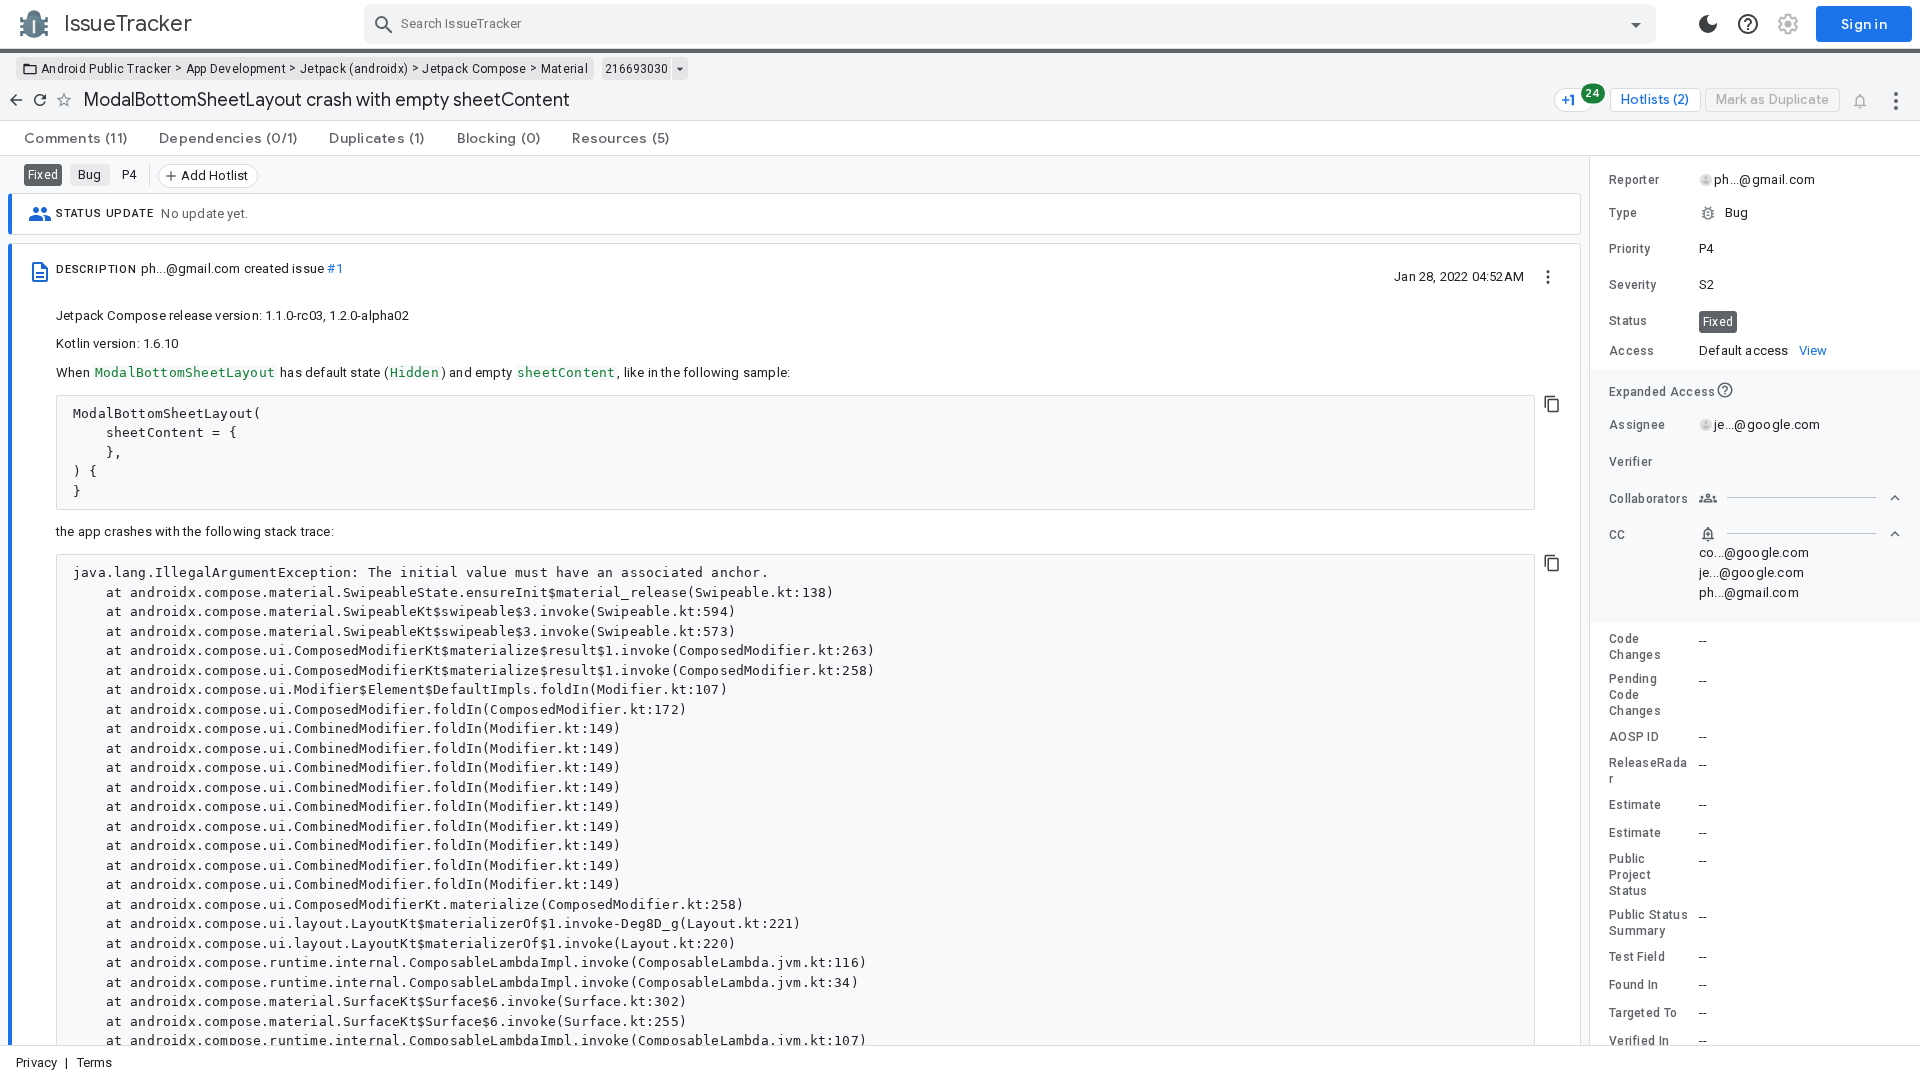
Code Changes (1635, 647)
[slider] (1593, 600)
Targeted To (1643, 1013)
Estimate (1635, 805)
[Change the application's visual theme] (1708, 24)
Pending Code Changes (1635, 695)
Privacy (36, 1062)
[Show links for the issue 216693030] (679, 69)
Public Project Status (1630, 875)
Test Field (1637, 957)
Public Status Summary (1648, 923)
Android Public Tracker (106, 69)
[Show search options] (1636, 24)
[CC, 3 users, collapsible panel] (1800, 534)
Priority (1629, 249)
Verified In (1639, 1041)
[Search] (384, 24)
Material (564, 69)
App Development (236, 69)
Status (1628, 321)
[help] (1748, 24)
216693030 (636, 69)
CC (1617, 535)
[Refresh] (40, 100)
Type (1623, 213)
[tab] (75, 138)
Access (1632, 351)
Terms (95, 1062)
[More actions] (1896, 100)
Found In (1633, 985)
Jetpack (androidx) (354, 69)
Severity (1632, 285)
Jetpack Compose (474, 69)
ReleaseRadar (1648, 771)
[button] (1755, 213)
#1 (334, 268)
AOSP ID (1634, 737)
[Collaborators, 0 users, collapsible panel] (1800, 498)
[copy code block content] (1552, 404)
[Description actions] (1548, 276)
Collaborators (1648, 499)
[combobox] (1012, 24)
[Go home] (16, 100)
